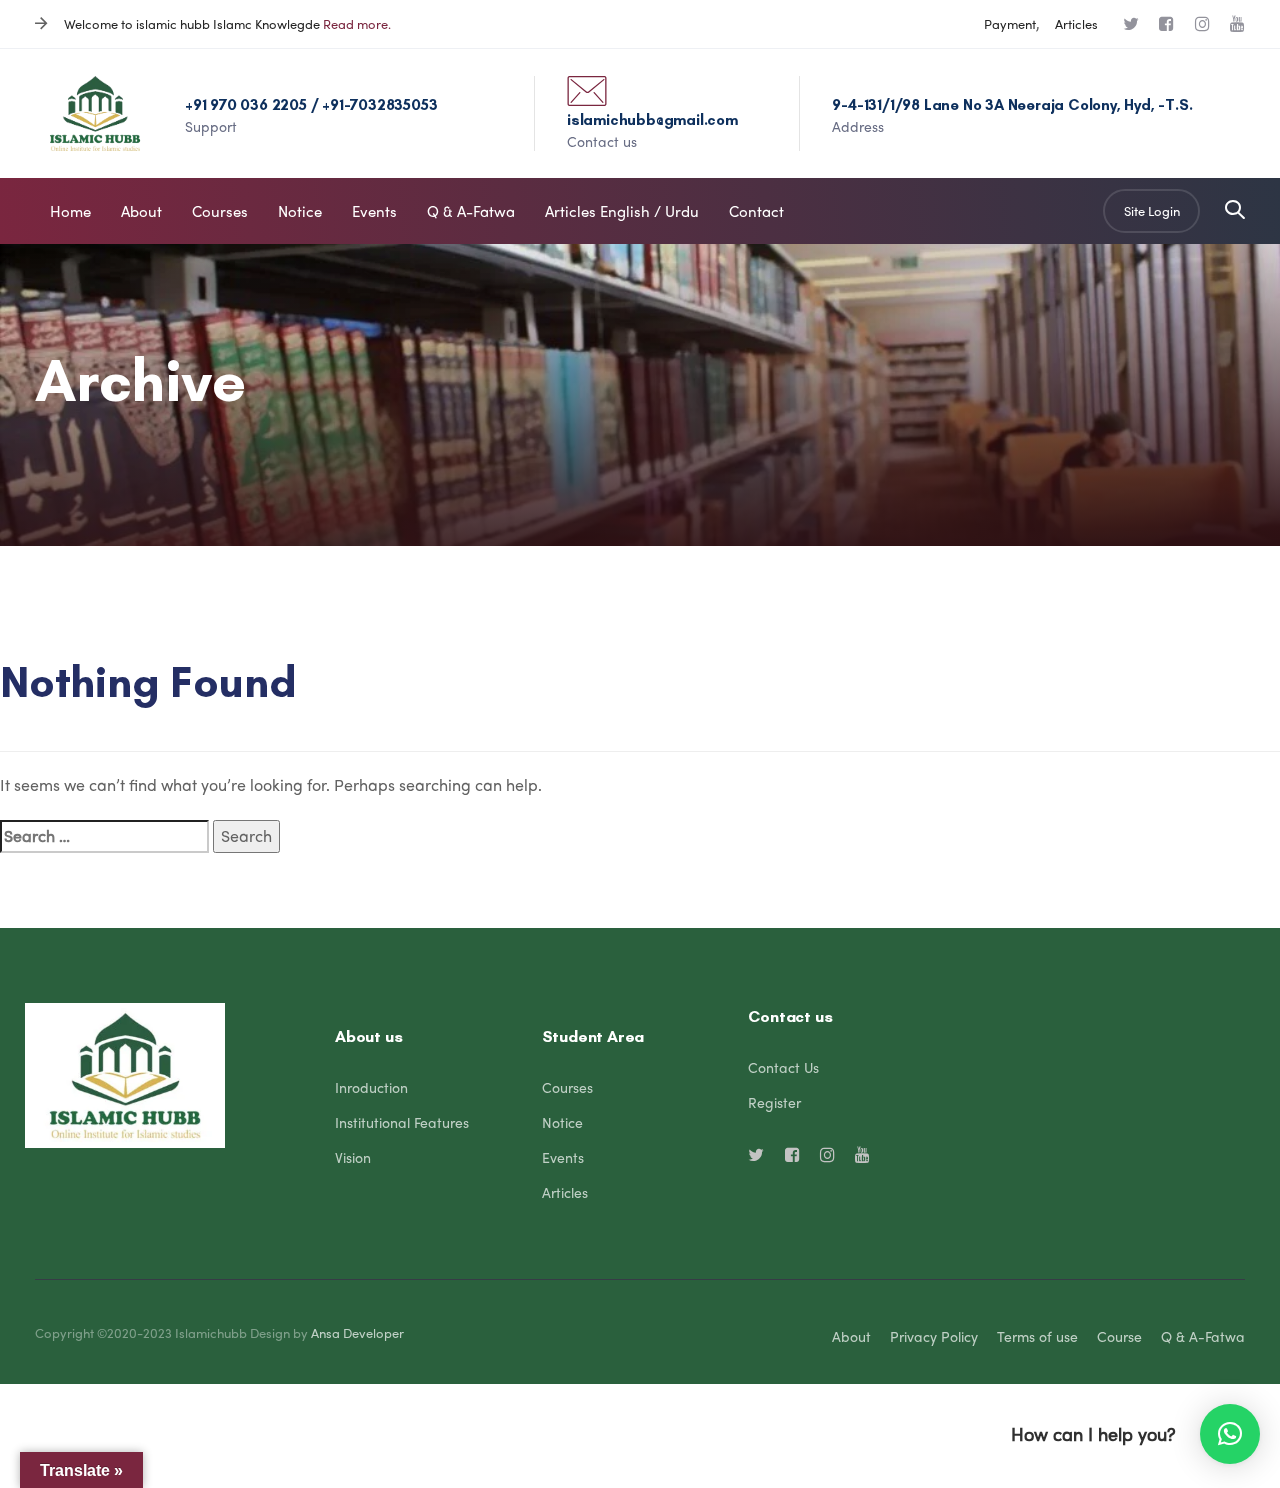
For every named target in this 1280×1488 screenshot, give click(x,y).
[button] (1235, 209)
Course (1119, 1336)
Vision (353, 1157)
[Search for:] (104, 836)
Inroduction (371, 1087)
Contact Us (783, 1067)
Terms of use (1037, 1336)
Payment (1010, 23)
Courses (567, 1087)
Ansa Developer (357, 1332)
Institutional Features (402, 1122)
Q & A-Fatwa (1203, 1336)
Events (563, 1157)
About (851, 1336)
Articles (1076, 23)
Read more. (357, 23)
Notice (562, 1122)
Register (774, 1102)
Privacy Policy (934, 1336)
